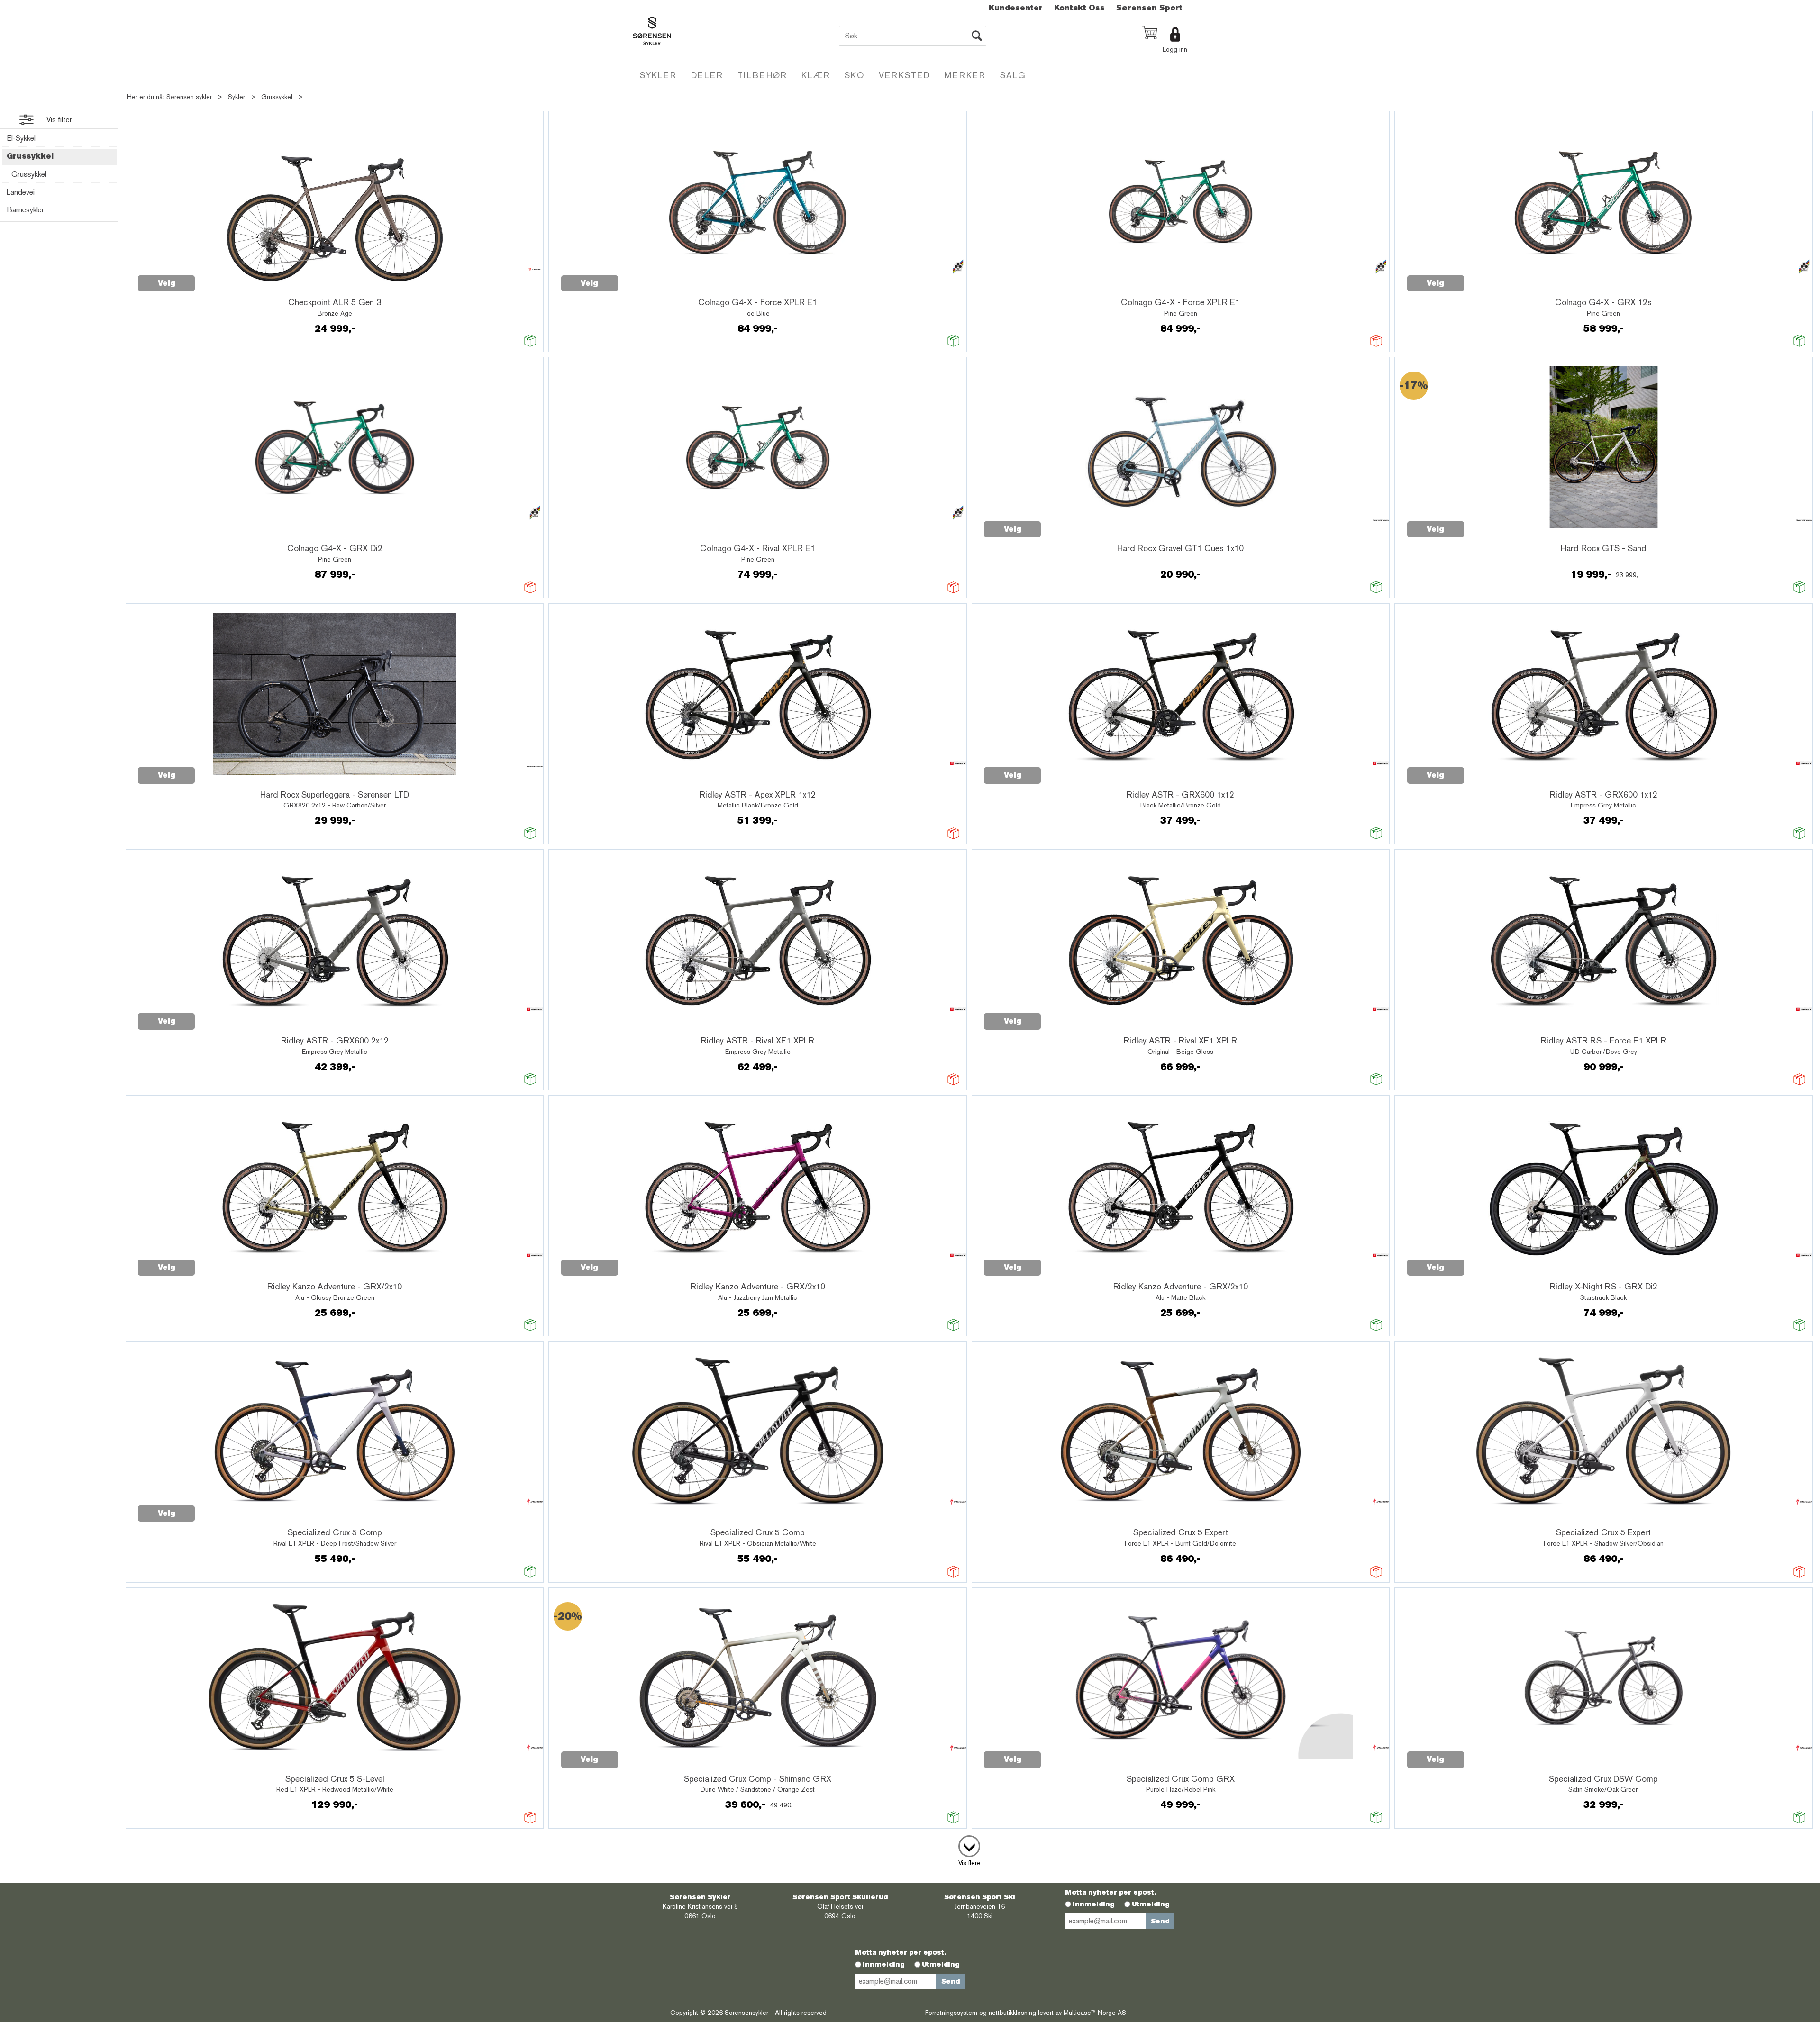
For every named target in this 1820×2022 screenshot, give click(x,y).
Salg (1013, 75)
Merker (965, 75)
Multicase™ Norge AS (1095, 2013)
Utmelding (1151, 1904)
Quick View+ (219, 278)
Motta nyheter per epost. (1110, 1892)
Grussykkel (277, 97)
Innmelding (1094, 1904)
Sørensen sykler (189, 97)
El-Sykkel (21, 138)
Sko (855, 75)
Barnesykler (25, 210)
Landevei (21, 192)
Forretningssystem (951, 2013)
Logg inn (1175, 49)
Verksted (905, 75)
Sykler (658, 75)
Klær (816, 75)
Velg (167, 283)
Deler (707, 75)
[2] (969, 1844)
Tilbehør (762, 75)
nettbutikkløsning (1012, 2013)
